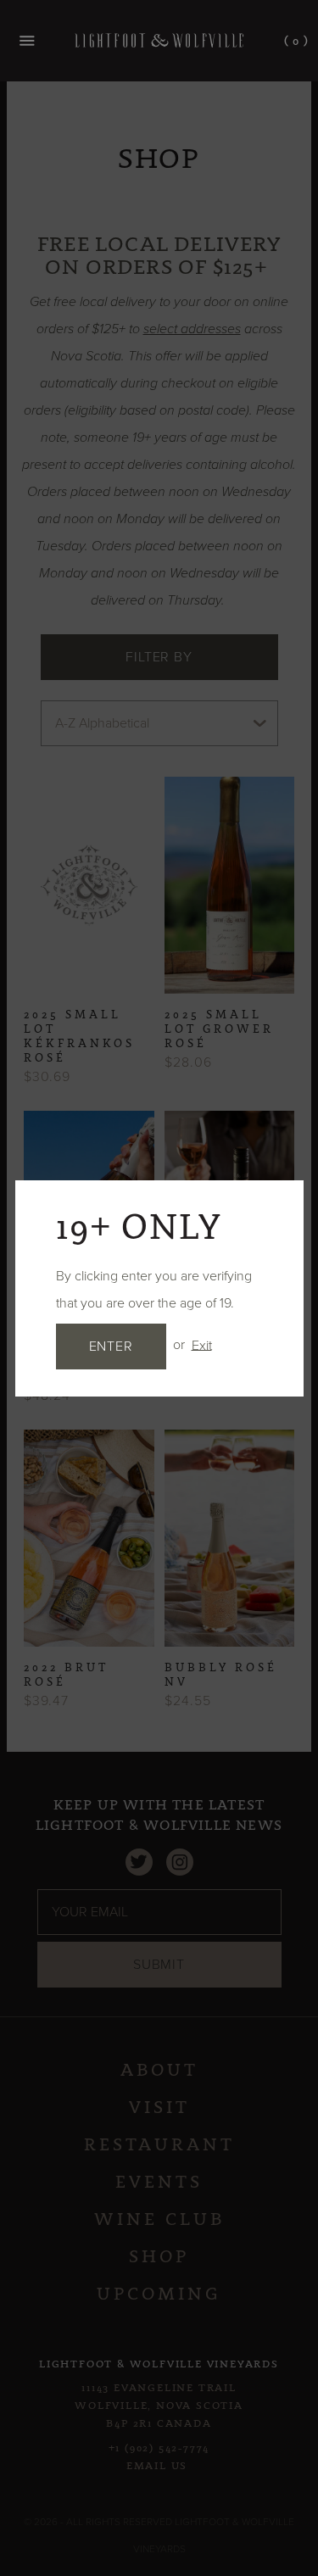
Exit (202, 1345)
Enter (111, 1347)
